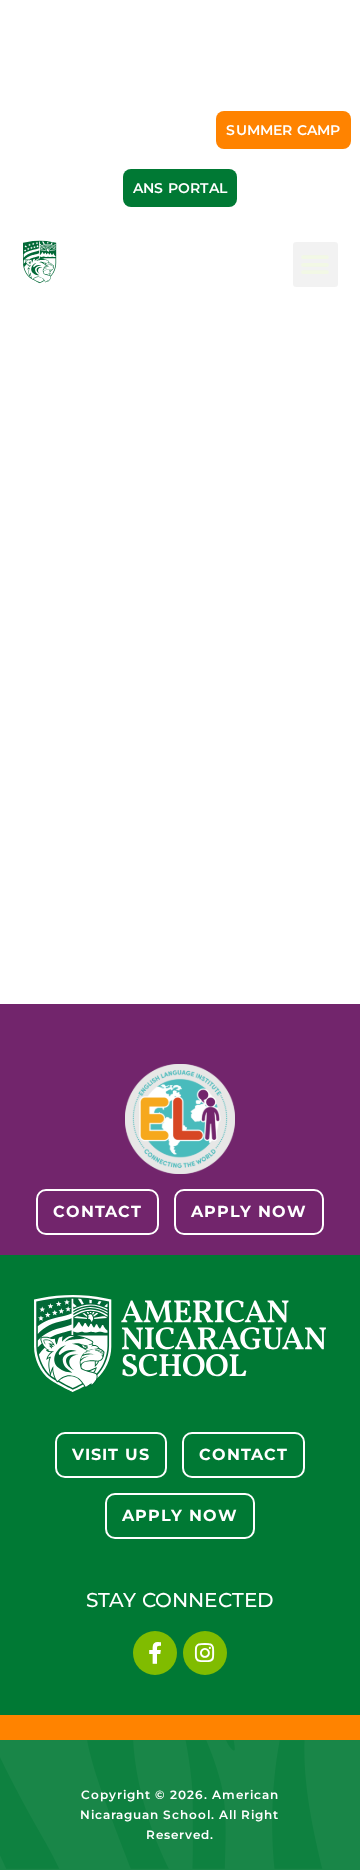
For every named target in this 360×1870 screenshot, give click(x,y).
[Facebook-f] (155, 1653)
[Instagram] (205, 1653)
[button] (315, 264)
